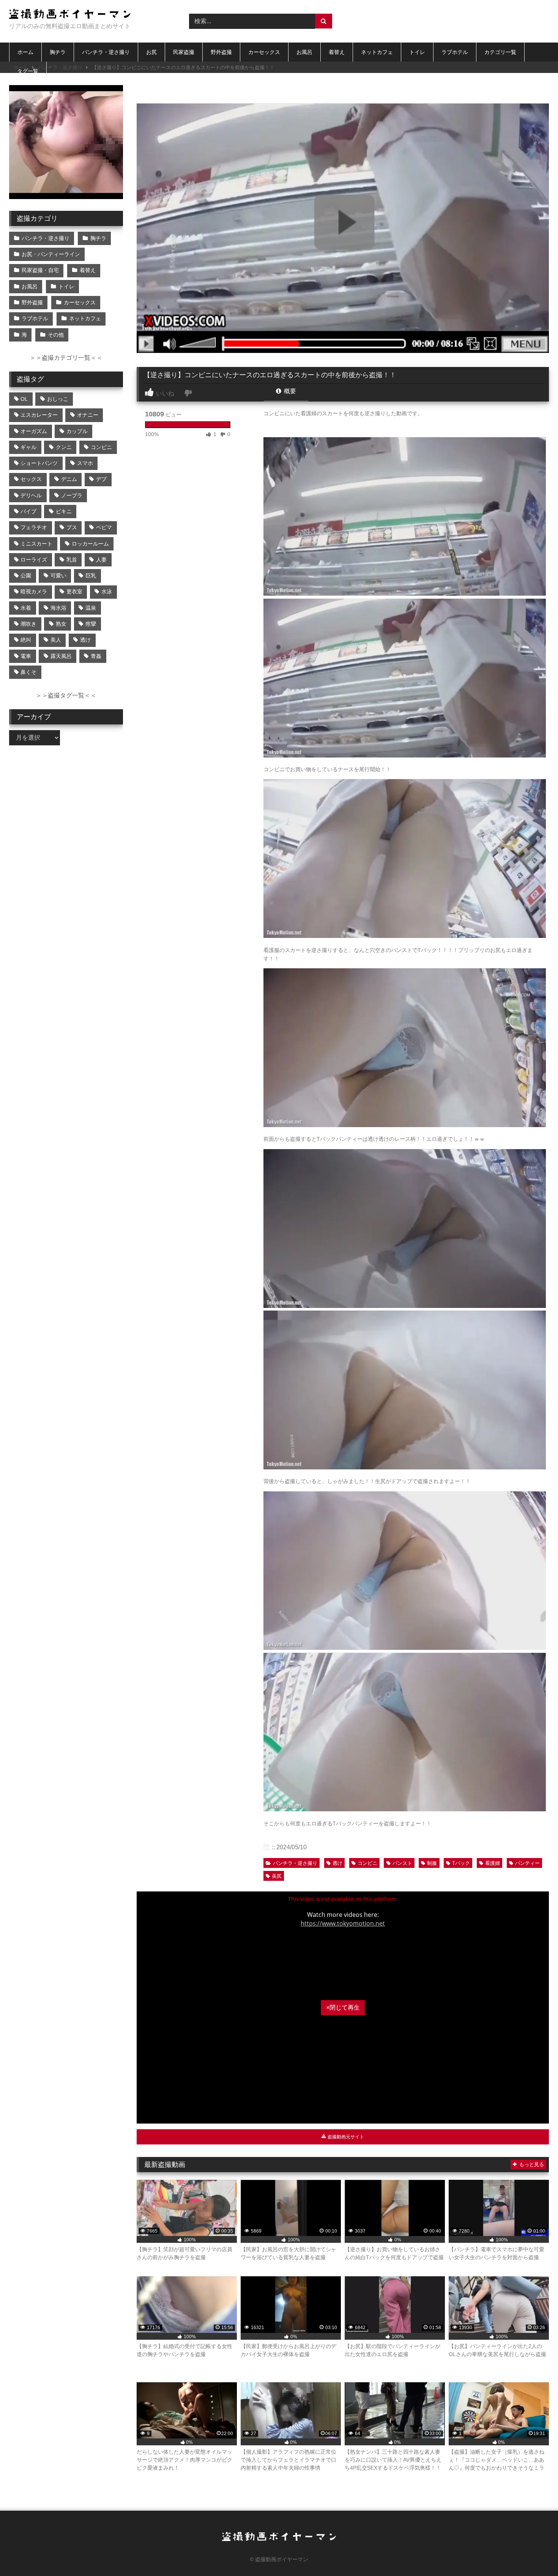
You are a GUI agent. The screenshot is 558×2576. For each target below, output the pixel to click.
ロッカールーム (90, 544)
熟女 (61, 624)
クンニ (64, 447)
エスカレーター (39, 415)
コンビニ (367, 1863)
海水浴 (58, 608)
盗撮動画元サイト (345, 2137)
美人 (56, 640)
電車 (26, 656)
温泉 (91, 608)
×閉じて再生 (343, 2008)
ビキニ (64, 511)
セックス (31, 479)
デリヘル (31, 495)
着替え (337, 52)
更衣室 (74, 591)
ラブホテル (455, 52)
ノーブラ (72, 495)
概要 (289, 391)
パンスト (402, 1863)
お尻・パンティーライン (51, 254)
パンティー (527, 1863)
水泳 (107, 591)
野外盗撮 (221, 52)
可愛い (58, 576)
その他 (56, 335)
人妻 (101, 560)
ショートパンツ (39, 463)
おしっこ (58, 399)
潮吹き (28, 624)
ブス (72, 527)
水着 (26, 608)
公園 (26, 576)
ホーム (25, 52)
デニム (69, 479)
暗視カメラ (34, 591)
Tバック (461, 1863)
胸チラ (58, 52)
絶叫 (26, 640)
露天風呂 (61, 656)
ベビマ (104, 527)
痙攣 (91, 624)
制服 (432, 1863)
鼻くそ (28, 672)
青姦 (96, 656)
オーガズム (34, 431)
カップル (77, 431)
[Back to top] (534, 2553)
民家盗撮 (184, 52)
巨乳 (91, 576)
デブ (101, 479)
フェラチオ (34, 527)
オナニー (88, 415)
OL (24, 399)
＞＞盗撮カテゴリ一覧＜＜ (66, 358)
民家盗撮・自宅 (40, 270)
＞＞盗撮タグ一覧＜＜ (66, 695)
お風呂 (304, 52)
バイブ (28, 511)
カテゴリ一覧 (500, 52)
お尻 (151, 52)
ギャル (28, 447)
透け (337, 1863)
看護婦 (493, 1863)
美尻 (277, 1876)
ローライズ (34, 560)
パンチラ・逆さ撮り (106, 52)
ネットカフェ (377, 52)
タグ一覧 (28, 71)
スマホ (85, 463)
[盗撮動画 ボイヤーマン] (70, 15)
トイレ (417, 52)
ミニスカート (36, 544)
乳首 (72, 560)
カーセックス (264, 52)
